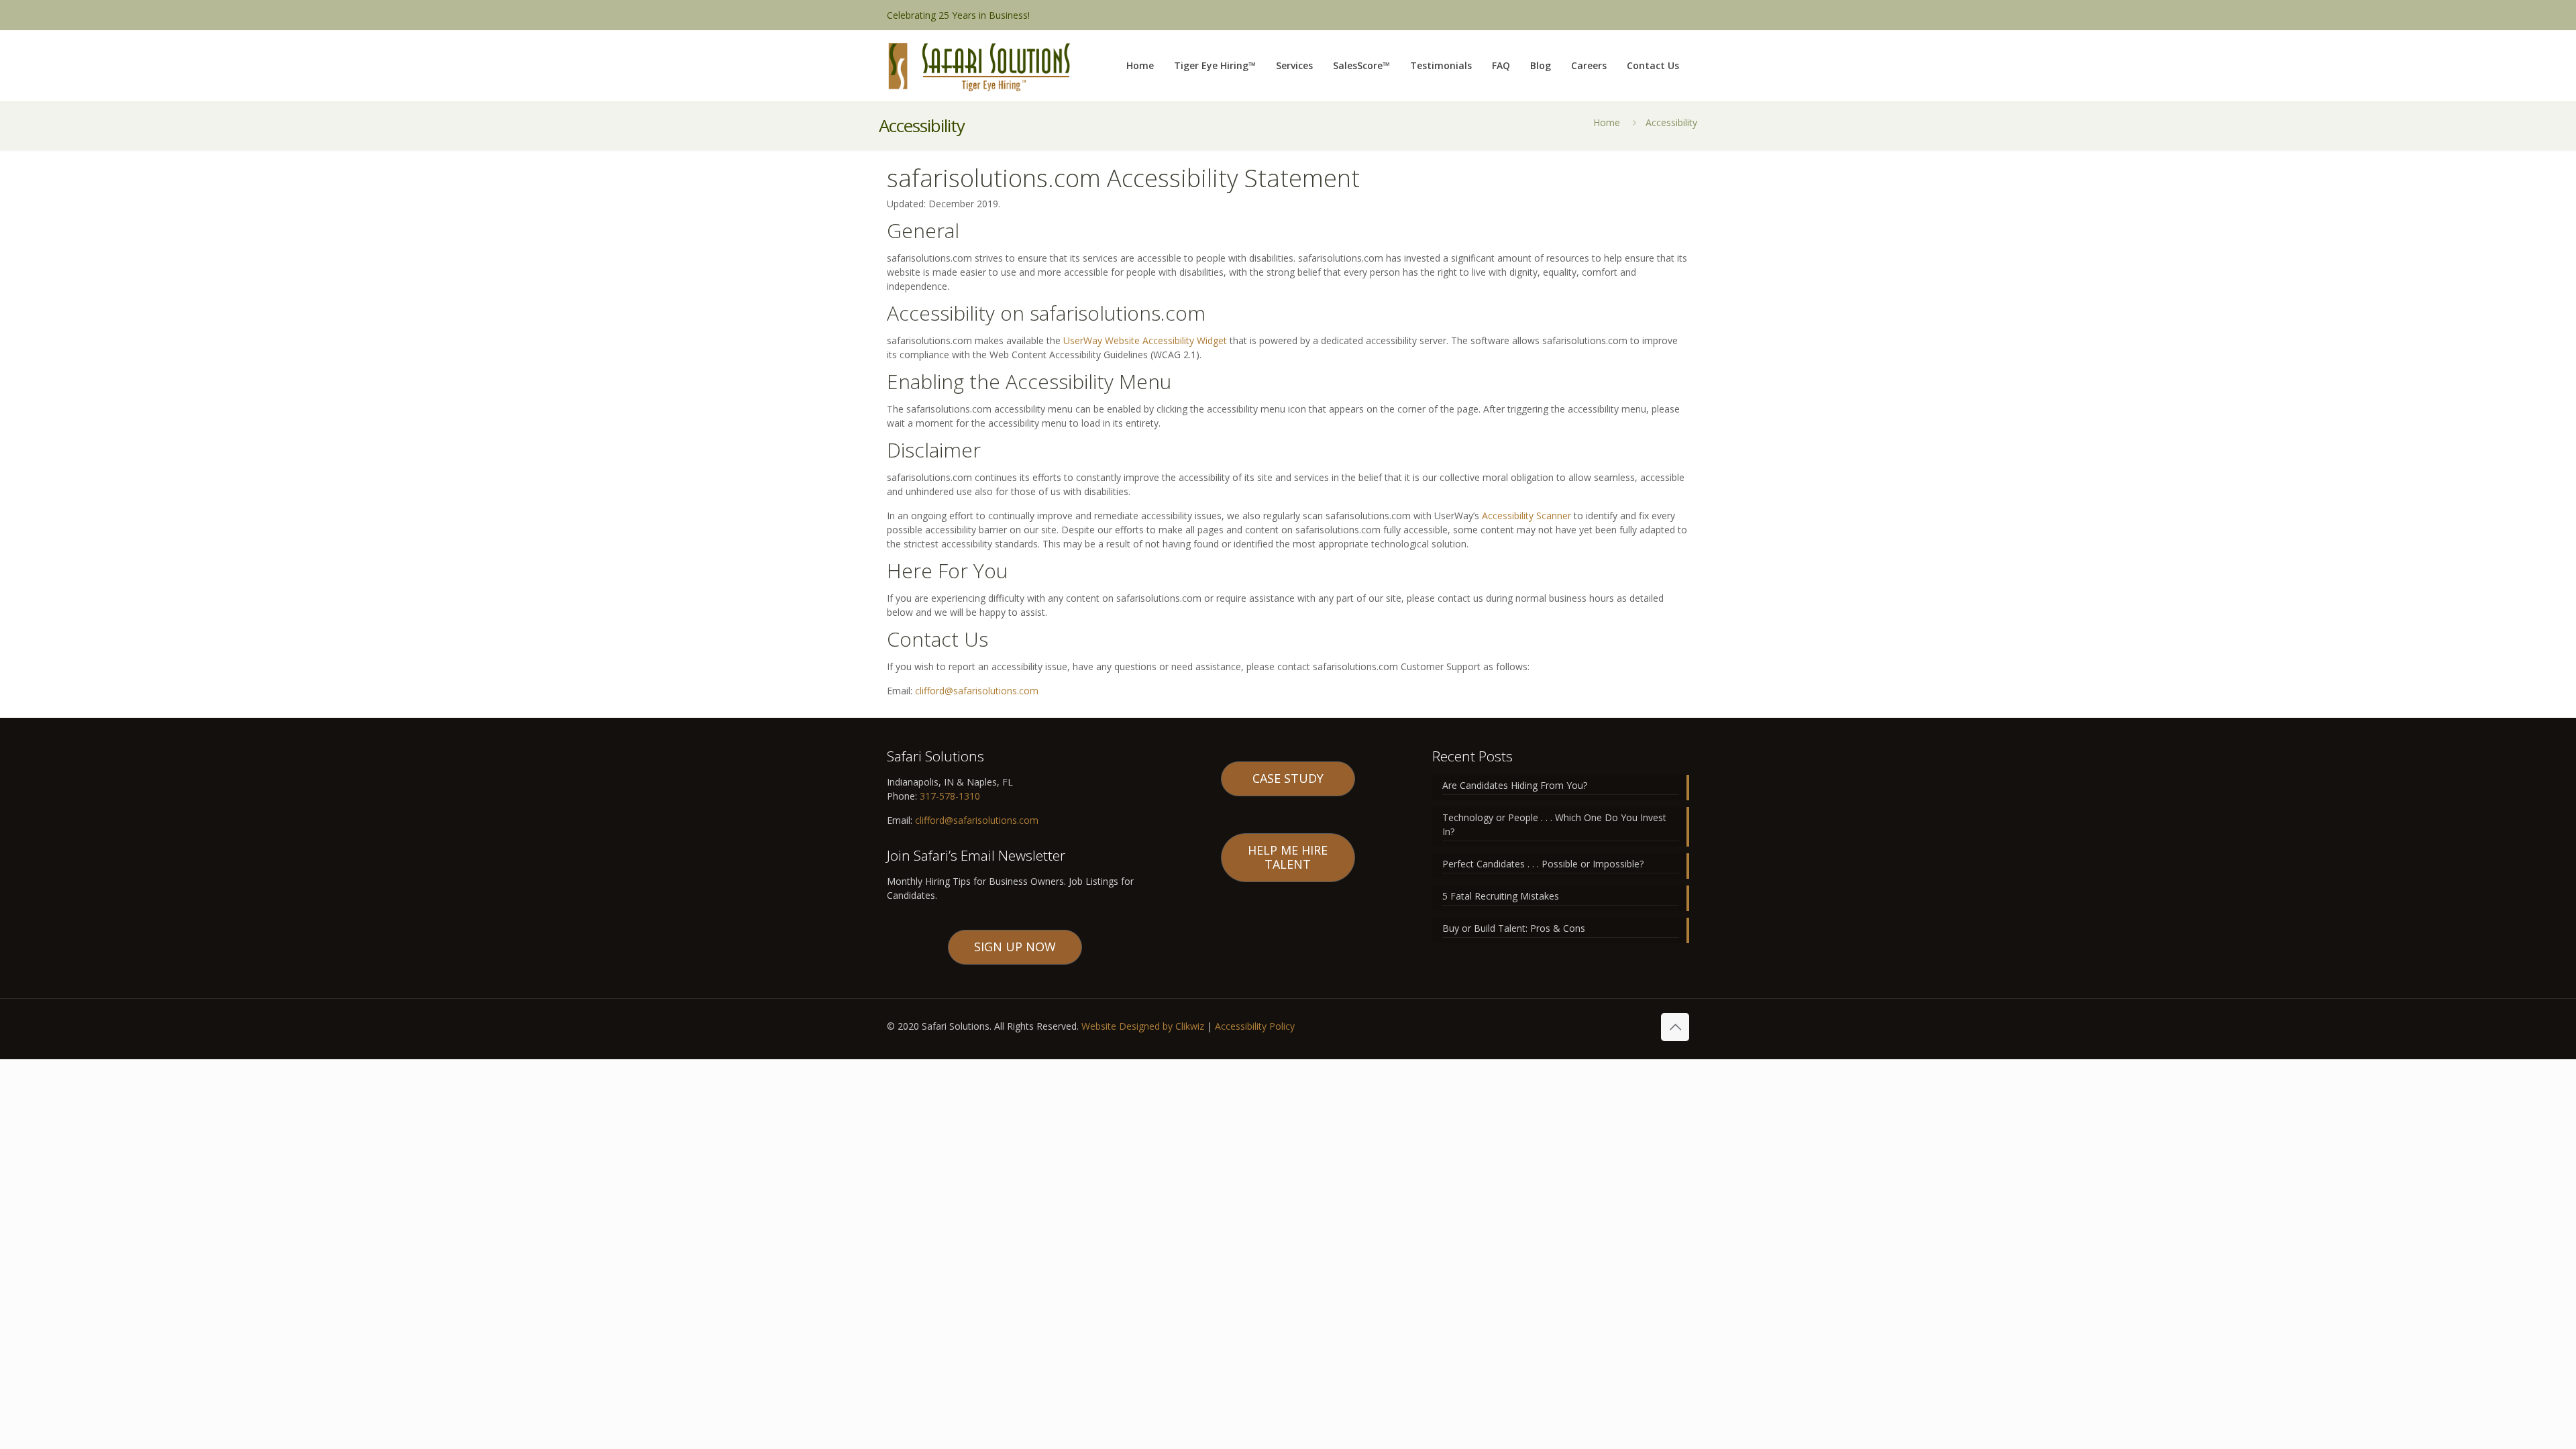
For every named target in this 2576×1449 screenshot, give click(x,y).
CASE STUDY (1288, 778)
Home (1607, 122)
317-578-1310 (949, 796)
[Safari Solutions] (979, 65)
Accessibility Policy (1255, 1026)
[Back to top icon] (1675, 1027)
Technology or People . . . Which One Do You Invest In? (1554, 824)
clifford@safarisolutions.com (977, 691)
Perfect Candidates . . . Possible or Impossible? (1543, 864)
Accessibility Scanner (1526, 516)
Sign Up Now (1015, 947)
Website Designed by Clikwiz (1143, 1026)
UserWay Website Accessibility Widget (1145, 340)
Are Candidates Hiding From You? (1515, 785)
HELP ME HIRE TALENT (1288, 857)
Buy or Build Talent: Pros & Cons (1514, 928)
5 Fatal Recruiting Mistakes (1501, 896)
